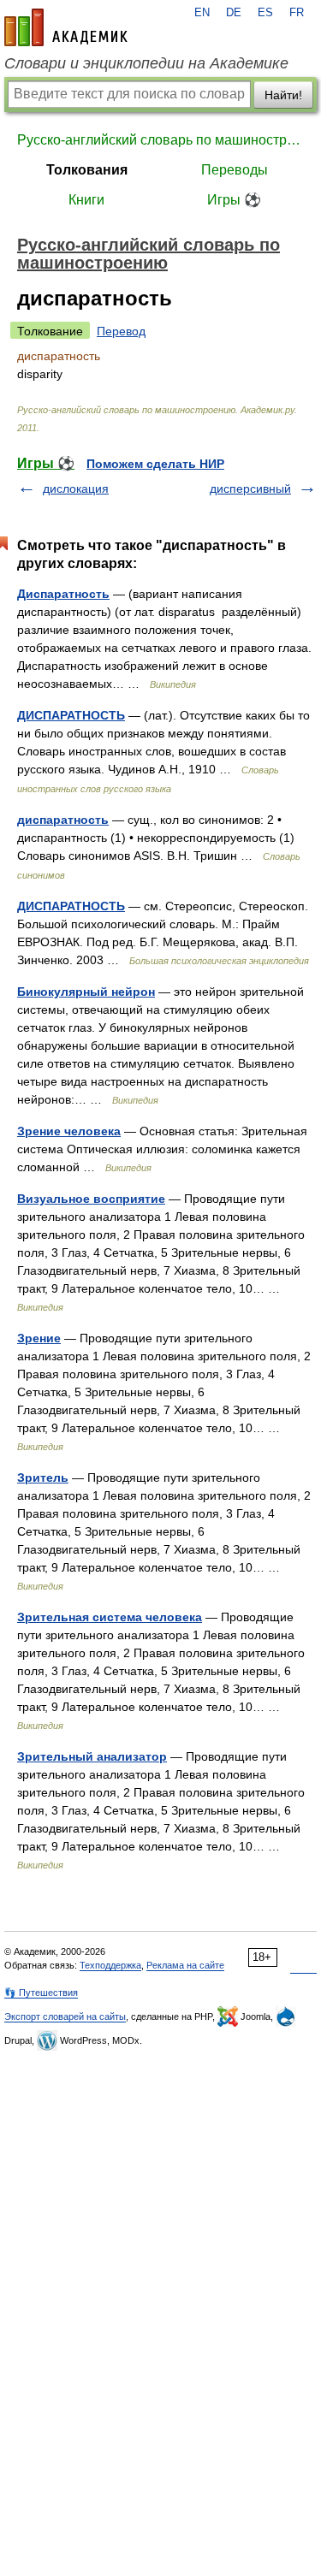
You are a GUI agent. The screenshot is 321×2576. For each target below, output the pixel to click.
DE (234, 13)
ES (265, 13)
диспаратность (63, 820)
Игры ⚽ (234, 200)
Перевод (121, 331)
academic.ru (66, 27)
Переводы (235, 170)
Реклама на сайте (185, 1965)
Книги (86, 200)
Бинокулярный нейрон (86, 992)
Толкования (87, 170)
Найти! (283, 95)
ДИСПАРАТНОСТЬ (71, 715)
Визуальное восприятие (91, 1199)
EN (202, 13)
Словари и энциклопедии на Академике (146, 63)
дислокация (76, 489)
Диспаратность (63, 594)
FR (297, 13)
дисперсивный (250, 489)
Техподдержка (110, 1965)
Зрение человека (69, 1131)
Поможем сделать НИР (155, 464)
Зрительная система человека (110, 1617)
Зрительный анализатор (92, 1756)
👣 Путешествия (41, 1993)
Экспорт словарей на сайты (65, 2016)
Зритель (43, 1477)
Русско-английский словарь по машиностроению (160, 140)
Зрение (39, 1338)
